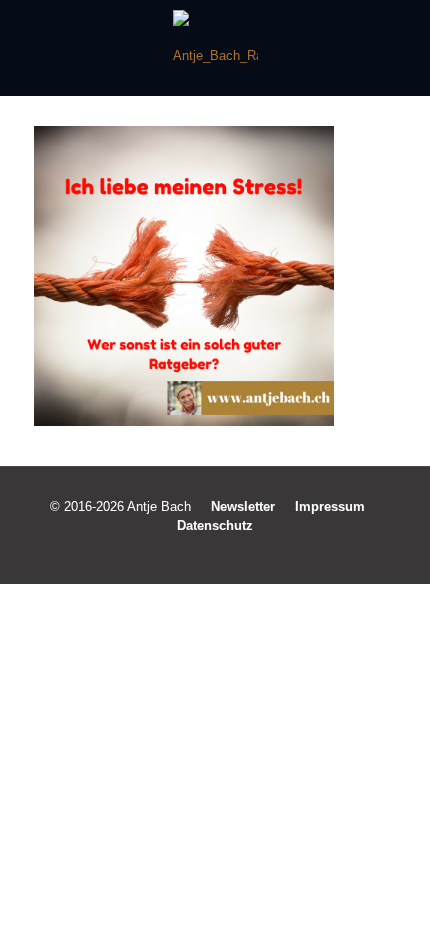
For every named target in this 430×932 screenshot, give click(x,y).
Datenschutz (215, 525)
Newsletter (243, 506)
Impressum (330, 506)
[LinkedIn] (228, 553)
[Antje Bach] (215, 48)
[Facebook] (174, 553)
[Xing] (255, 553)
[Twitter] (201, 553)
